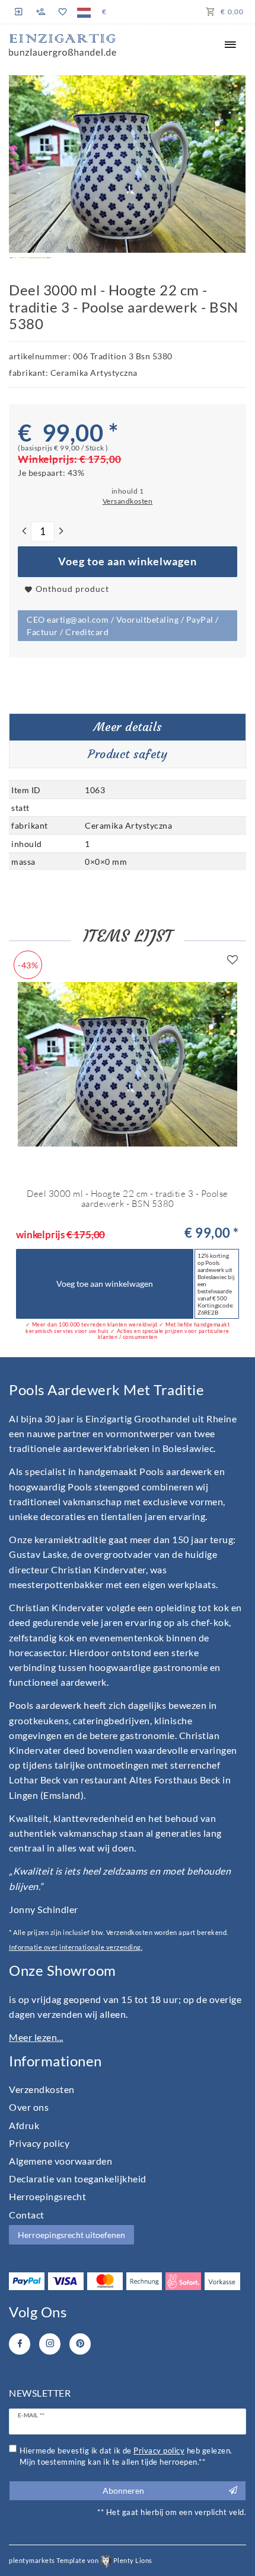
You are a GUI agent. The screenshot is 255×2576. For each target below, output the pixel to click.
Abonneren (123, 2490)
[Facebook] (20, 2344)
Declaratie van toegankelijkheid (78, 2179)
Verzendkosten (42, 2089)
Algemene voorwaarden (60, 2161)
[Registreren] (41, 12)
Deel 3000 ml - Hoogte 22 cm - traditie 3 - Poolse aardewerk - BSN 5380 (128, 1199)
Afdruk (24, 2125)
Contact (27, 2215)
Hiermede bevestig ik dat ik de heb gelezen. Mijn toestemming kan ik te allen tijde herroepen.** (126, 2456)
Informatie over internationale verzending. (76, 1947)
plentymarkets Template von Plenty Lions (81, 2560)
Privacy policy (39, 2143)
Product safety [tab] (128, 754)
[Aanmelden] (20, 12)
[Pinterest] (80, 2344)
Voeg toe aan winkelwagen (128, 561)
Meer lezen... (36, 2037)
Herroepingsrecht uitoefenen (71, 2235)
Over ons (29, 2107)
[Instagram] (50, 2344)
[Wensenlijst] (62, 12)
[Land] (84, 12)
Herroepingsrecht (47, 2196)
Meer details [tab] (128, 727)
